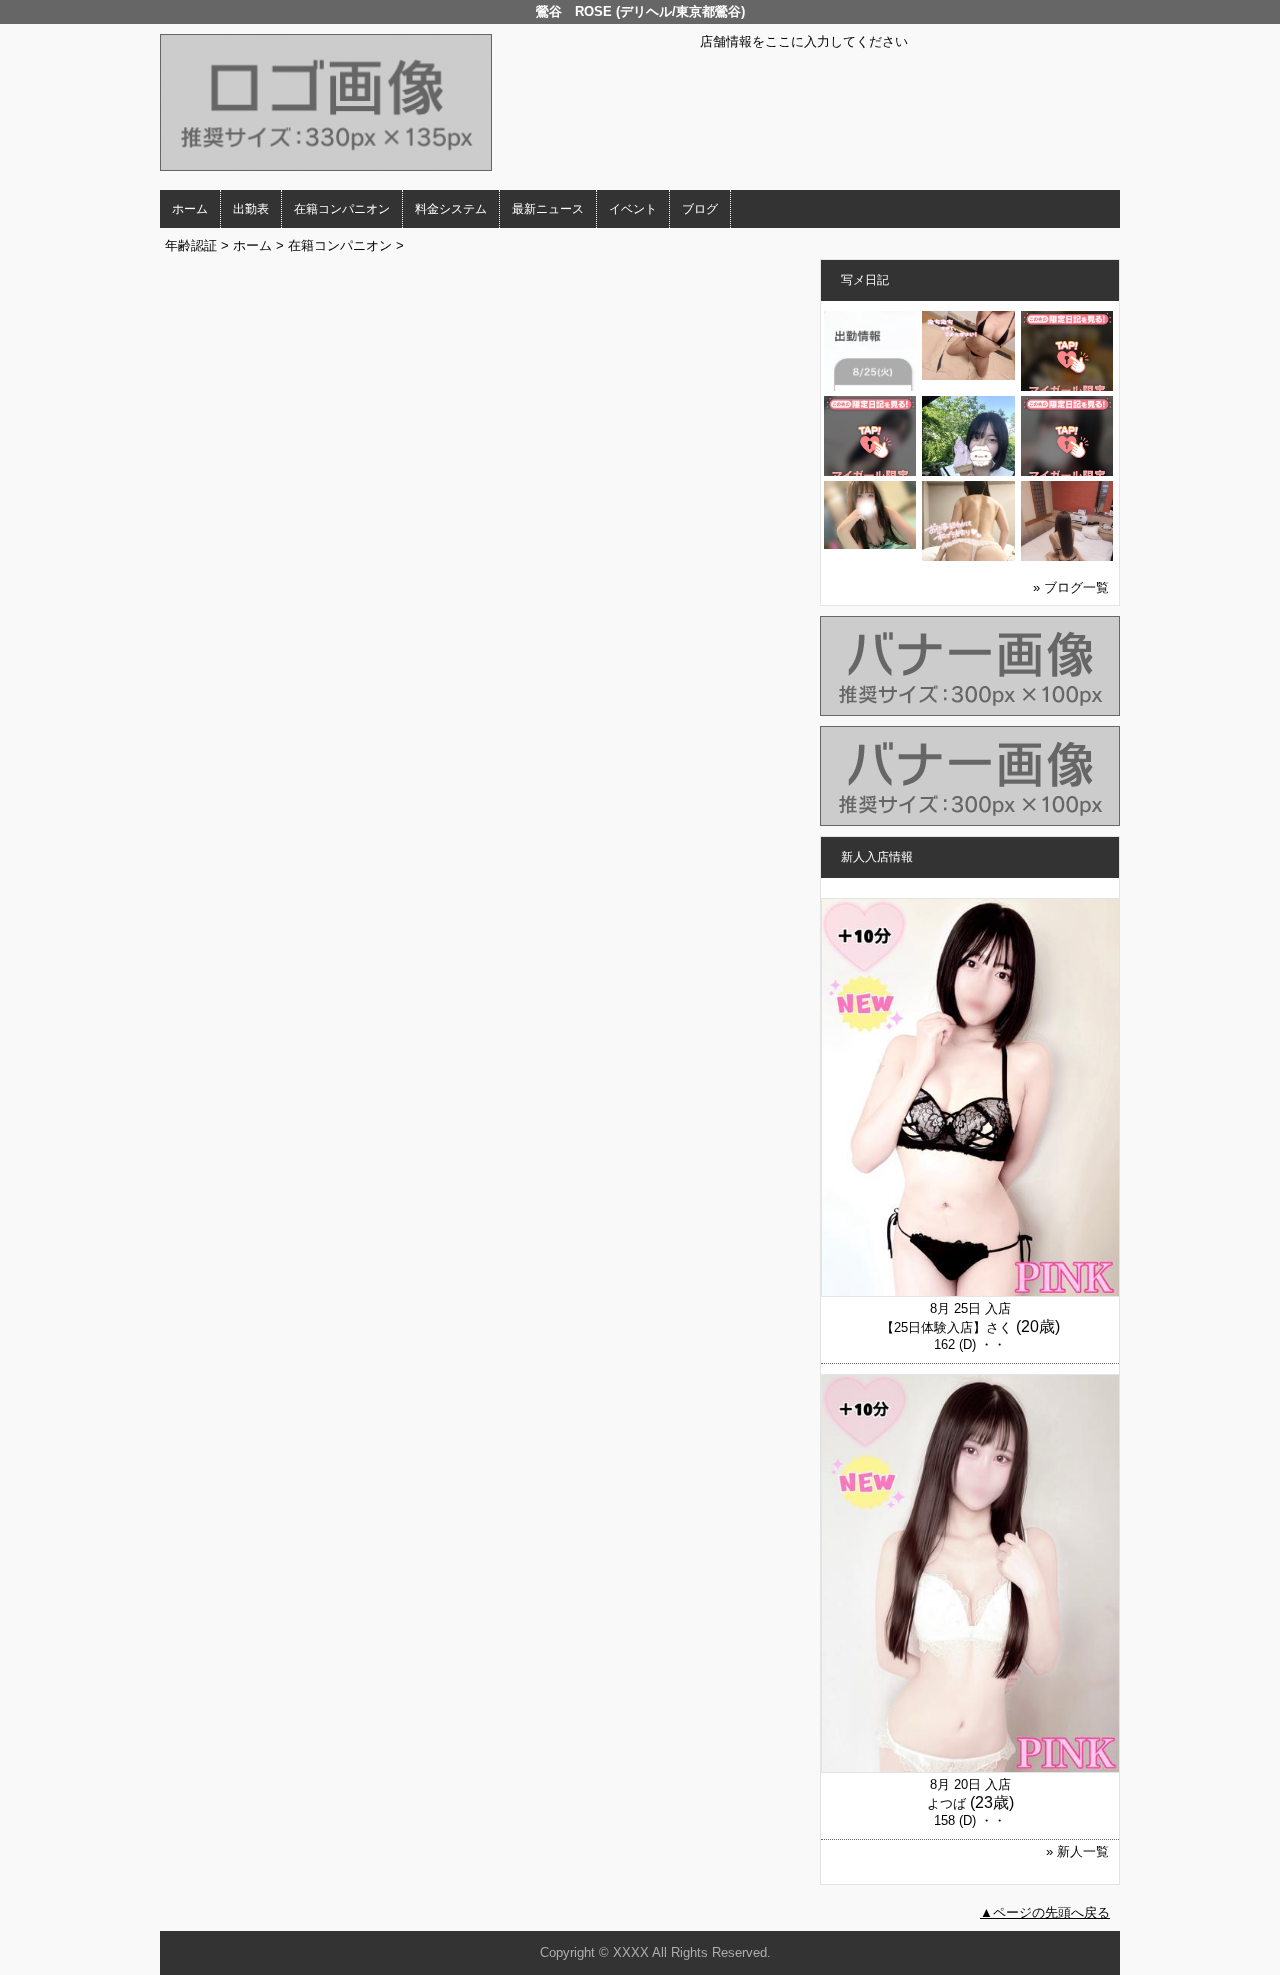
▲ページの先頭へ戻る (1045, 1912)
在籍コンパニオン (342, 209)
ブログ (700, 209)
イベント (633, 209)
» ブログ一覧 (1071, 587)
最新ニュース (548, 209)
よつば (946, 1803)
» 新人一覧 (1077, 1851)
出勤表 (251, 209)
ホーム (190, 209)
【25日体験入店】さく (946, 1327)
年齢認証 (191, 245)
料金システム (451, 209)
